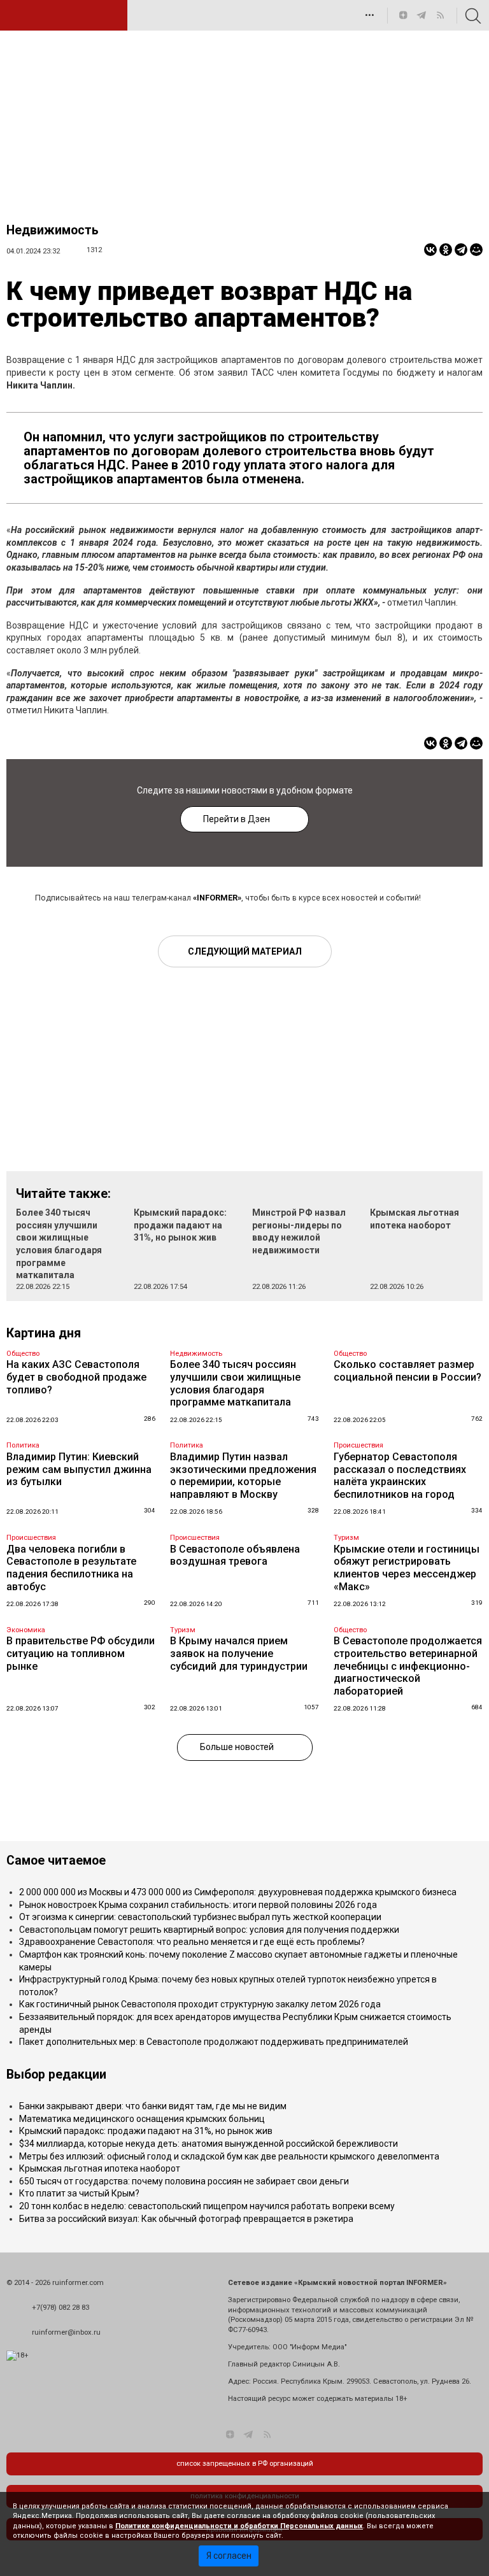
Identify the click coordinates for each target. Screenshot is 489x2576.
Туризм (346, 1538)
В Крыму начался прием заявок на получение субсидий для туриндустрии (239, 1653)
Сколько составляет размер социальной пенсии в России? (407, 1371)
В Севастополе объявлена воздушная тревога (235, 1555)
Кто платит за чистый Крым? (79, 2193)
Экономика (26, 1630)
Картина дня (44, 1333)
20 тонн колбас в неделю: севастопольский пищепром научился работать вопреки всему (207, 2206)
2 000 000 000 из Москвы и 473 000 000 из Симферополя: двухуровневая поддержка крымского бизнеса (238, 1892)
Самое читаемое (56, 1861)
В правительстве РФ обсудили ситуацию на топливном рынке (81, 1653)
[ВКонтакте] (430, 250)
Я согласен (229, 2556)
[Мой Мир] (476, 250)
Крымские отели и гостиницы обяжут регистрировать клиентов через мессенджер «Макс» (407, 1568)
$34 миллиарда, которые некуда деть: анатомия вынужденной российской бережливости (209, 2144)
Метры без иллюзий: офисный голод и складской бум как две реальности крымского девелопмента (229, 2156)
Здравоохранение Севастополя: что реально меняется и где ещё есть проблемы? (192, 1942)
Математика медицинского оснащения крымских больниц (142, 2119)
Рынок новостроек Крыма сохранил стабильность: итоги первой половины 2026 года (198, 1905)
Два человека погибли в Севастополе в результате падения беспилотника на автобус (71, 1568)
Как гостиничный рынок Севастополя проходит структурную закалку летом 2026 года (200, 2004)
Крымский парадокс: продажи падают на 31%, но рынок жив (180, 1225)
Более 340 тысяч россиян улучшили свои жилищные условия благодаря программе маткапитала (235, 1383)
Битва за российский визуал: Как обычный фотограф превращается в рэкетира (186, 2219)
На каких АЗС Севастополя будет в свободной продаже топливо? (76, 1377)
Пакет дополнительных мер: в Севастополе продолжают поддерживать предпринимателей (214, 2042)
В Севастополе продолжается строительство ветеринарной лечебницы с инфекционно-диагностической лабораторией (408, 1666)
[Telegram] (461, 250)
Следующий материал (245, 951)
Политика (23, 1445)
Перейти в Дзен (237, 819)
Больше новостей (237, 1747)
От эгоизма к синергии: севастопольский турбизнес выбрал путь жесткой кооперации (200, 1917)
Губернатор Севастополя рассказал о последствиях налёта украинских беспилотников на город (400, 1476)
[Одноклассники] (446, 250)
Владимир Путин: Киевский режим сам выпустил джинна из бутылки (79, 1469)
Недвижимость (53, 230)
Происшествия (358, 1445)
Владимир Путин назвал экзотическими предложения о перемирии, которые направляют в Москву (243, 1476)
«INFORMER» (217, 898)
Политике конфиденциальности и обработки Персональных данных (239, 2526)
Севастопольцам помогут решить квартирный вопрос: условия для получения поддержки (209, 1930)
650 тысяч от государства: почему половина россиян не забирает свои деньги (184, 2181)
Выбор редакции (56, 2074)
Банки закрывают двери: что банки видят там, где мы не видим (153, 2106)
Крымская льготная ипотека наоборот (100, 2168)
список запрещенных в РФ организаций (245, 2464)
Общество (23, 1354)
